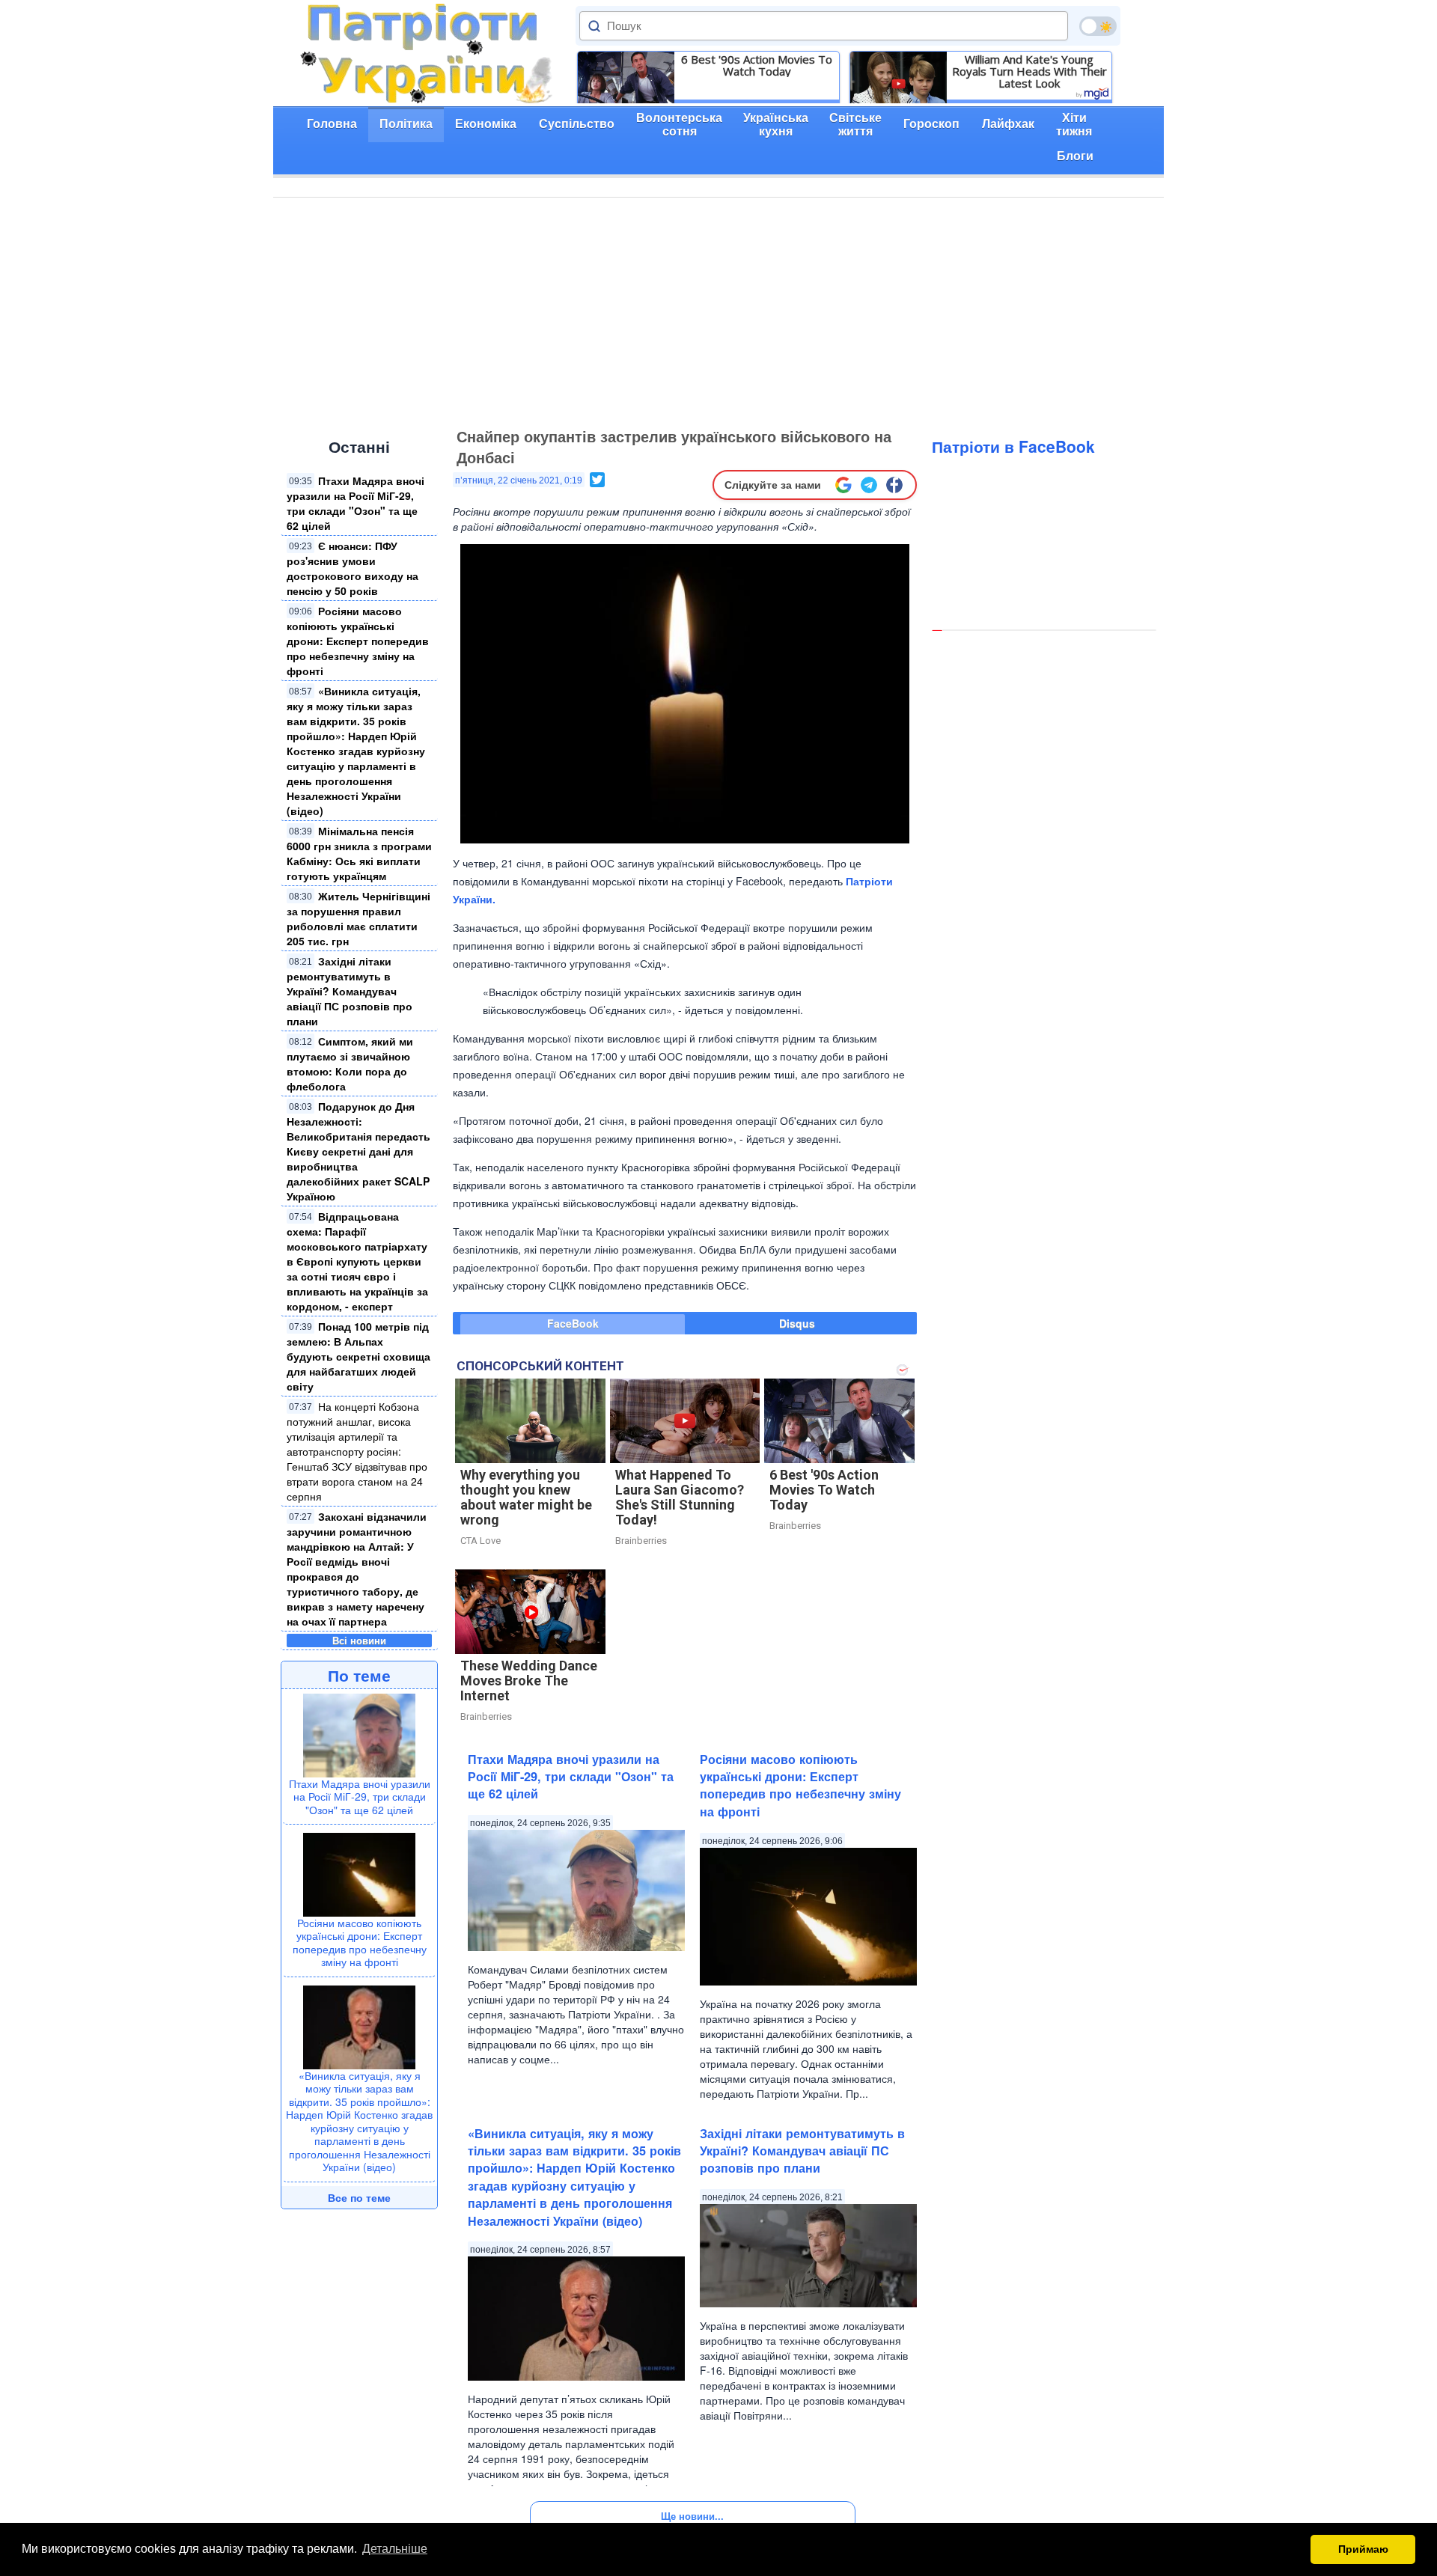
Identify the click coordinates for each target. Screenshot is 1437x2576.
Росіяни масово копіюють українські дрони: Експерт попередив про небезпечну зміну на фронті (358, 641)
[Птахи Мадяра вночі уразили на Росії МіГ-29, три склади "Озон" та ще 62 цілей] (359, 1733)
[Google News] (843, 485)
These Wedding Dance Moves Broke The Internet (529, 1681)
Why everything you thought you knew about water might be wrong (526, 1497)
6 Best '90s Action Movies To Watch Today (757, 65)
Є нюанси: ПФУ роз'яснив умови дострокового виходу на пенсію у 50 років (353, 568)
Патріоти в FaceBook (1013, 446)
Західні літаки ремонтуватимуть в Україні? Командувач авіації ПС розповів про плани (350, 991)
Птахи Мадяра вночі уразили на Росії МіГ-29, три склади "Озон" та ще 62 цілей (356, 503)
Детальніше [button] (395, 2549)
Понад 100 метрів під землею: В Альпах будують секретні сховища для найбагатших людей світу (359, 1356)
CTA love (480, 1541)
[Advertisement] (718, 310)
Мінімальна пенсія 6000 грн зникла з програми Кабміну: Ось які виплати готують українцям (359, 853)
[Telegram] (869, 485)
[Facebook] (894, 485)
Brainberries (641, 1541)
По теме (359, 1675)
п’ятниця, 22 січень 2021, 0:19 (519, 480)
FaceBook (573, 1323)
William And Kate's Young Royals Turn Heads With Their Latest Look (1029, 71)
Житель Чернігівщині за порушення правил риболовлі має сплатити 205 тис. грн (359, 918)
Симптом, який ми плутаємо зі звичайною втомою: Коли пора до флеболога (350, 1063)
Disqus (797, 1323)
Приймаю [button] (1363, 2549)
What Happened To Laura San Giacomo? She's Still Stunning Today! (680, 1497)
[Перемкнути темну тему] (1098, 26)
